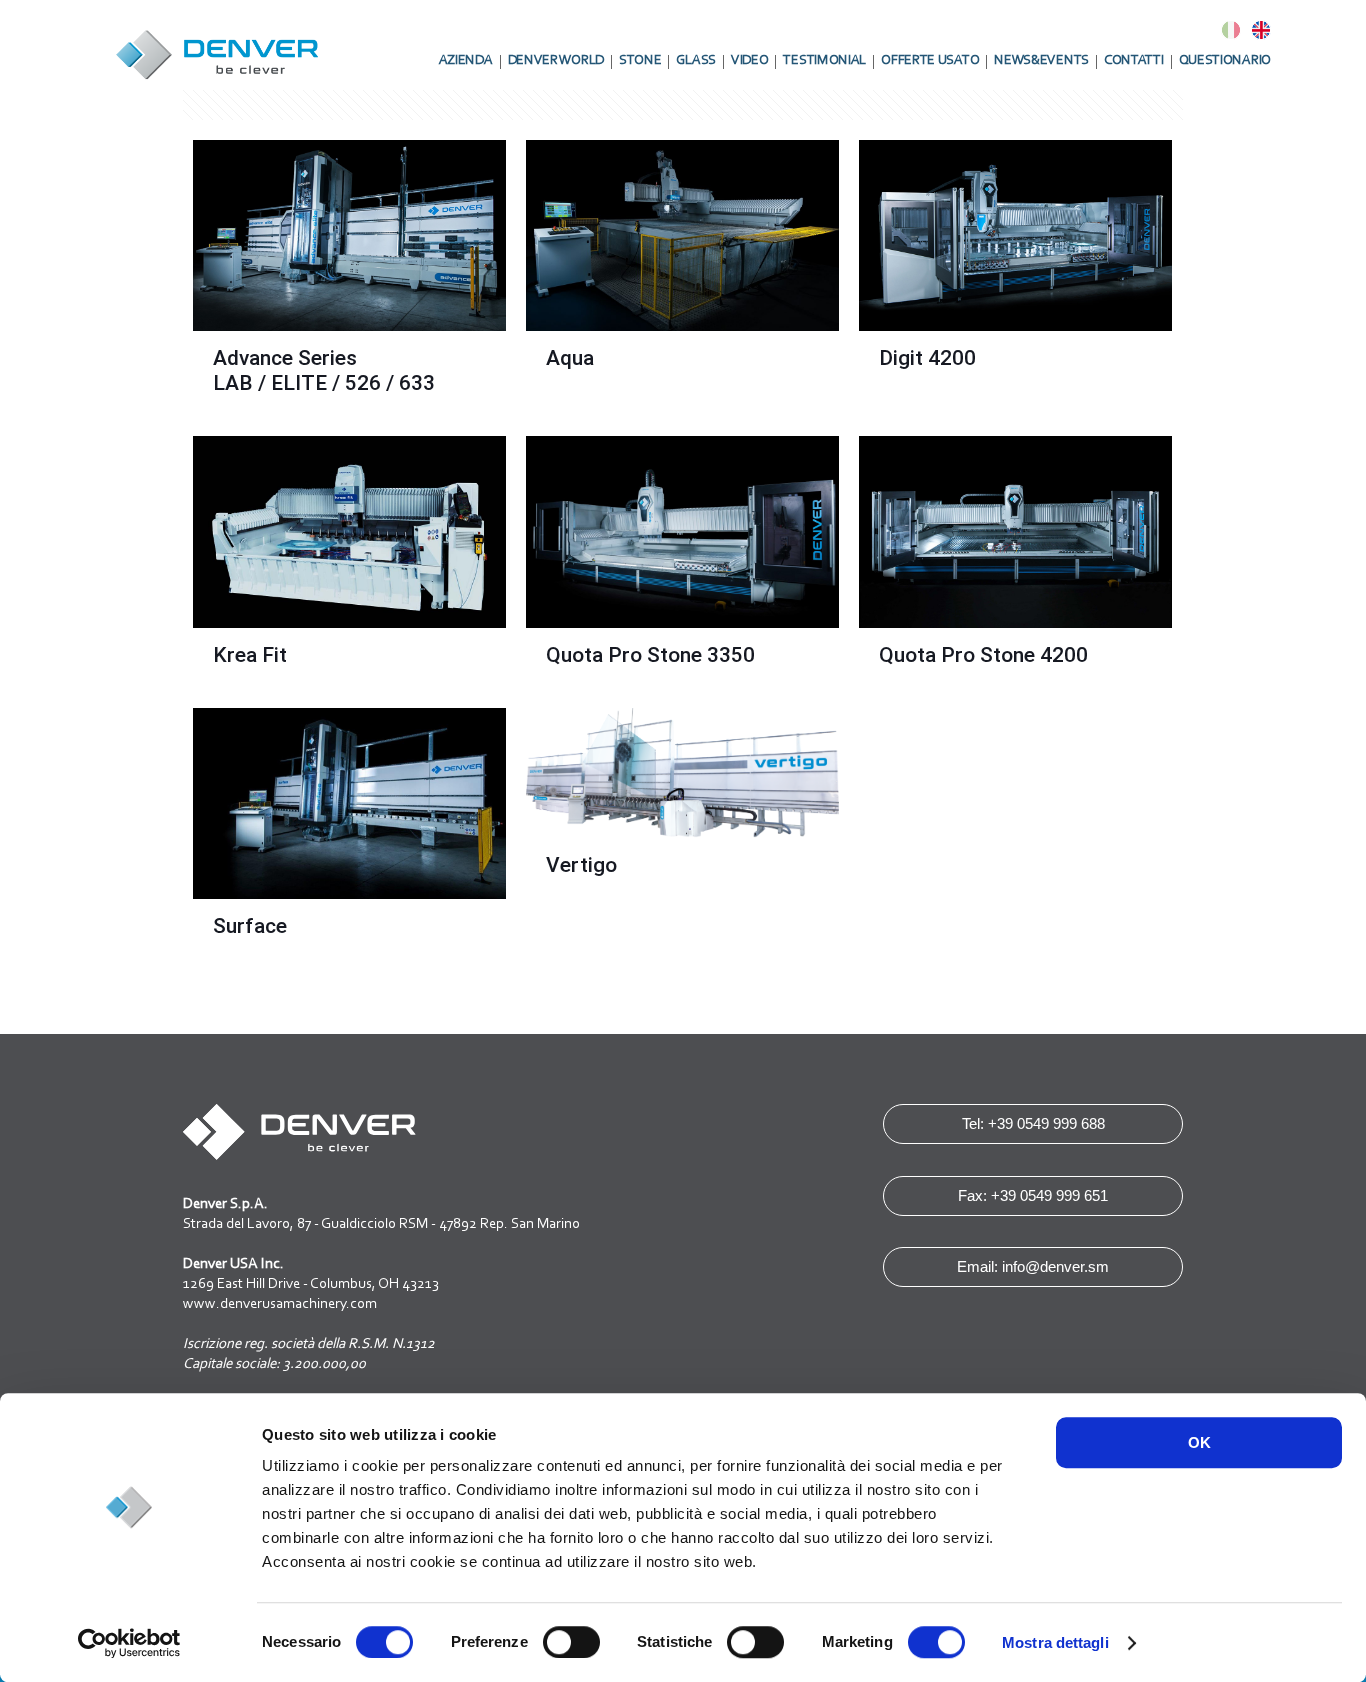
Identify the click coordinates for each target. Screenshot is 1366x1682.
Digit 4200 (927, 358)
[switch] (571, 1642)
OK (1199, 1442)
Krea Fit (250, 655)
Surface (250, 926)
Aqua (570, 358)
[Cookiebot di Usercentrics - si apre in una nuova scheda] (129, 1643)
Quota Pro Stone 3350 (650, 655)
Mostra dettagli (1055, 1642)
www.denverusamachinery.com (280, 1304)
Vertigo (581, 865)
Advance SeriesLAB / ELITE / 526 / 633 (324, 370)
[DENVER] (218, 45)
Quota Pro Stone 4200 (983, 655)
